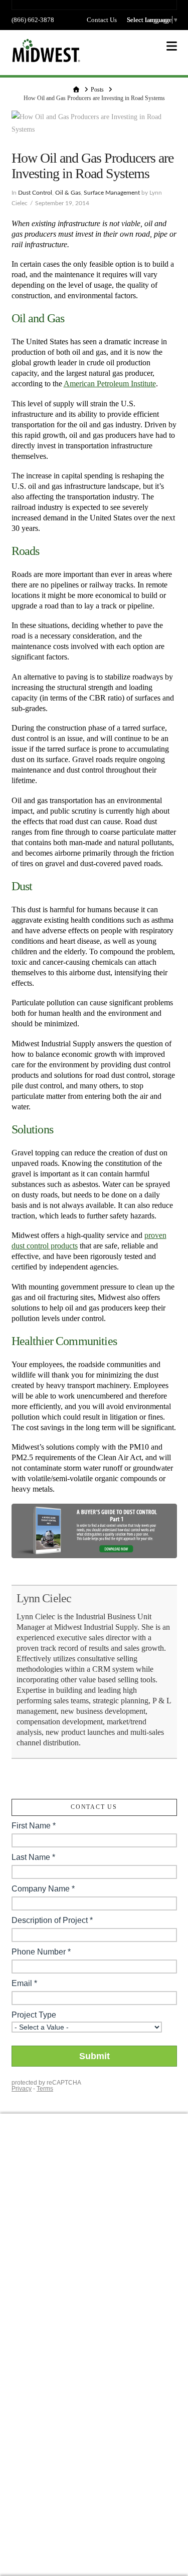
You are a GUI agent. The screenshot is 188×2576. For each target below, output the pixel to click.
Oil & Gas (68, 193)
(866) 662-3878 (33, 20)
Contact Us (102, 20)
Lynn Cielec (44, 1598)
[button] (172, 46)
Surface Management (112, 193)
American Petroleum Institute (110, 384)
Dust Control (35, 193)
